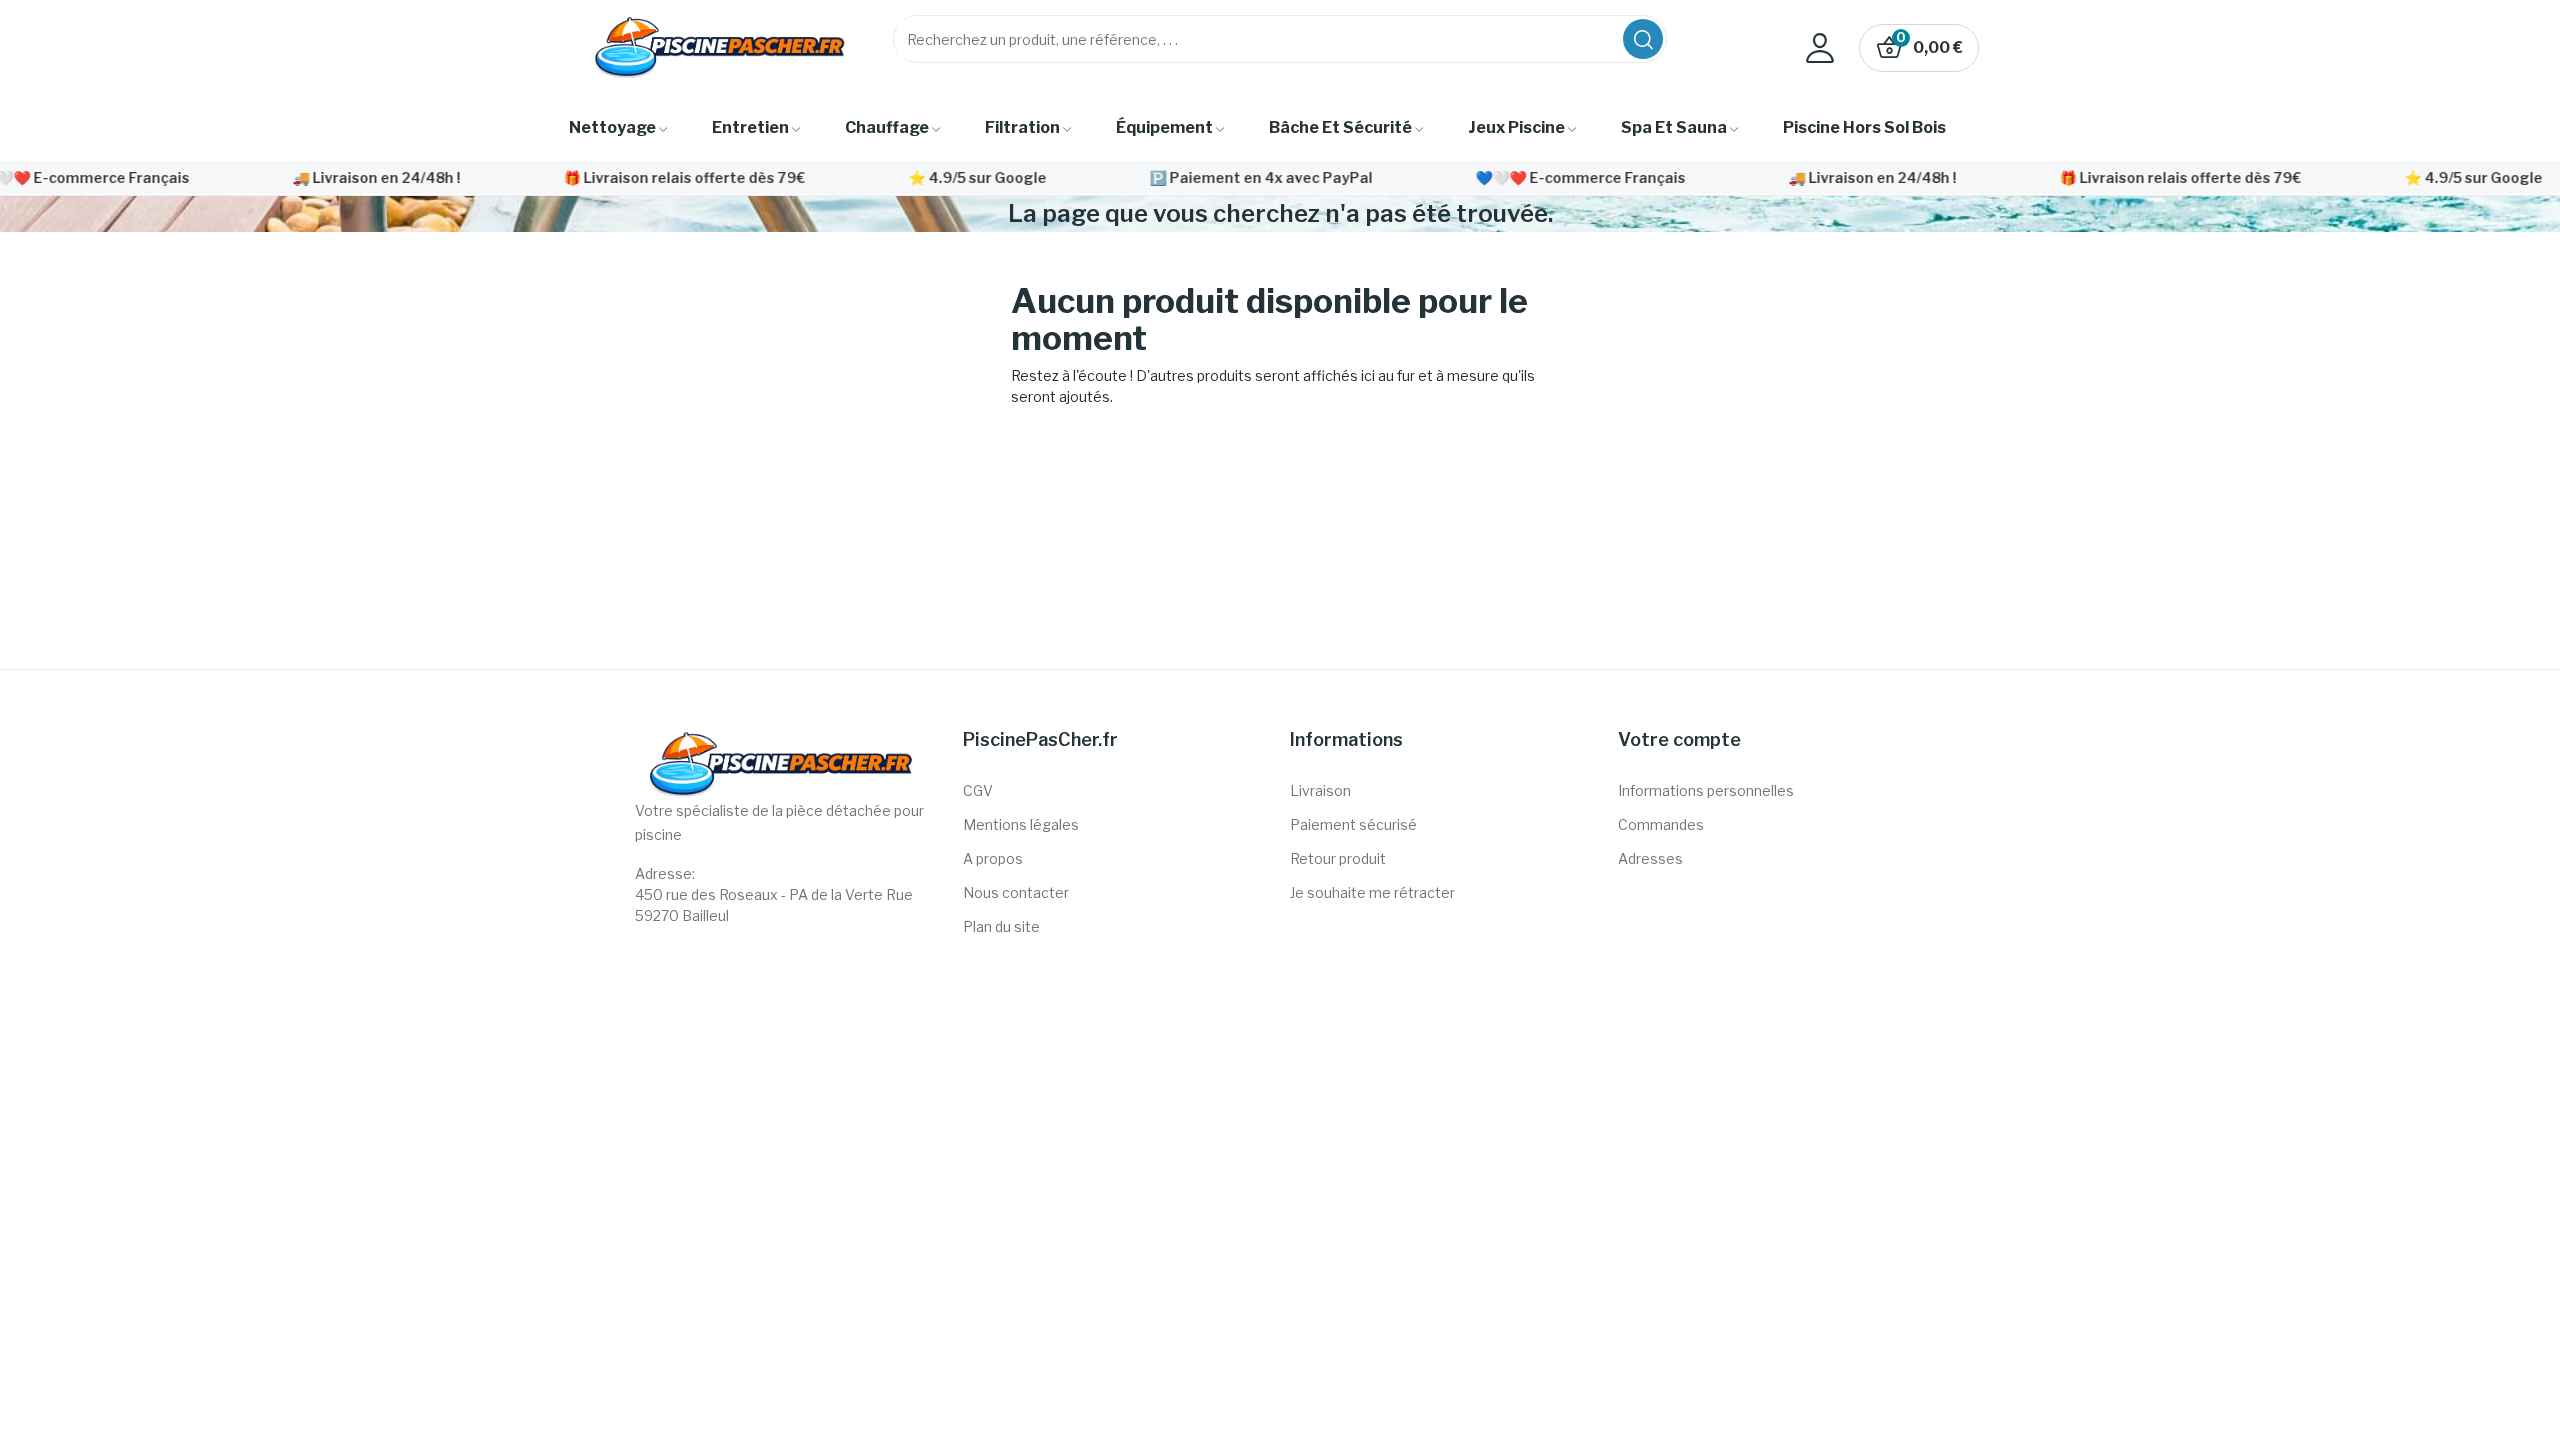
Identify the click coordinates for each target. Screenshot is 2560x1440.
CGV (978, 790)
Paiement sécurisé (1353, 824)
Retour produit (1338, 858)
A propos (993, 858)
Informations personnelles (1706, 790)
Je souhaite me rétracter (1372, 892)
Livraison (1320, 790)
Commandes (1661, 824)
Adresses (1650, 858)
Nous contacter (1016, 892)
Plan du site (1001, 926)
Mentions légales (1021, 824)
